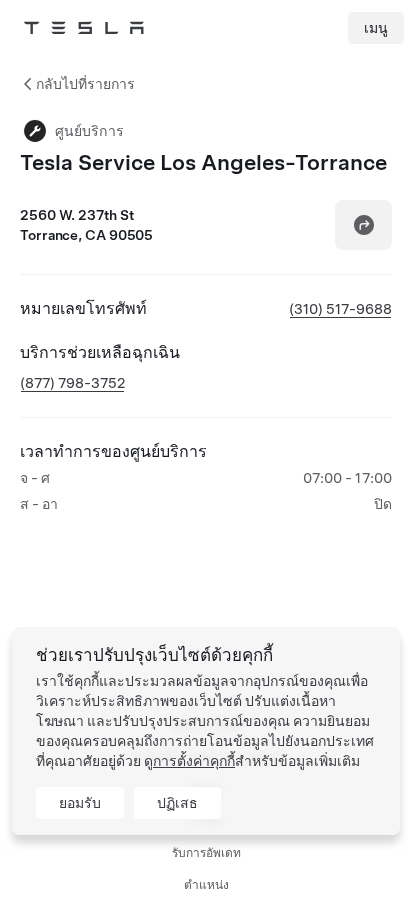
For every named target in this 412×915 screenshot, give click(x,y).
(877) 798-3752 (72, 383)
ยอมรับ (80, 803)
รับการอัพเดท (206, 853)
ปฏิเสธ (177, 803)
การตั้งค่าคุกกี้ (194, 761)
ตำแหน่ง (206, 885)
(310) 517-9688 (340, 309)
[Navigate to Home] (84, 28)
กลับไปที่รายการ (85, 84)
